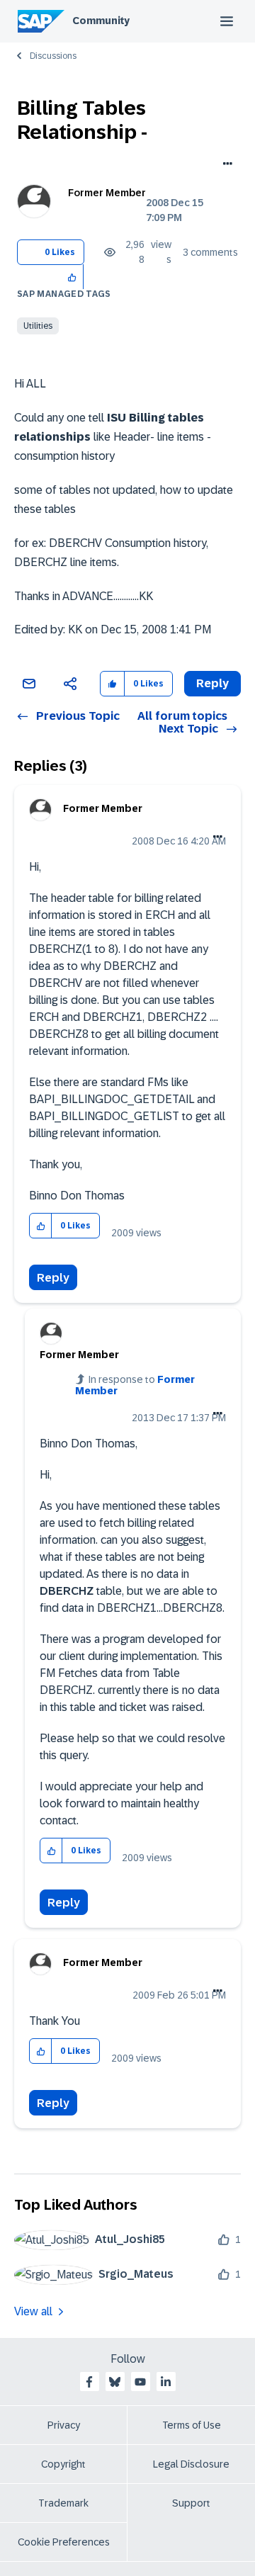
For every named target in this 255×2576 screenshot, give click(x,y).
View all (33, 2311)
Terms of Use (192, 2425)
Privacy (64, 2425)
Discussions (53, 56)
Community (101, 21)
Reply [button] (212, 683)
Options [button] (225, 165)
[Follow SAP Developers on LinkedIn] (166, 2382)
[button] (73, 277)
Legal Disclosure (191, 2464)
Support (191, 2503)
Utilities (38, 326)
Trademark (63, 2503)
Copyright (63, 2464)
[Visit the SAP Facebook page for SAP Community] (89, 2382)
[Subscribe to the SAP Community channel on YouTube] (140, 2382)
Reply (53, 1278)
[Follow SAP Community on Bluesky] (115, 2382)
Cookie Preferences (64, 2542)
